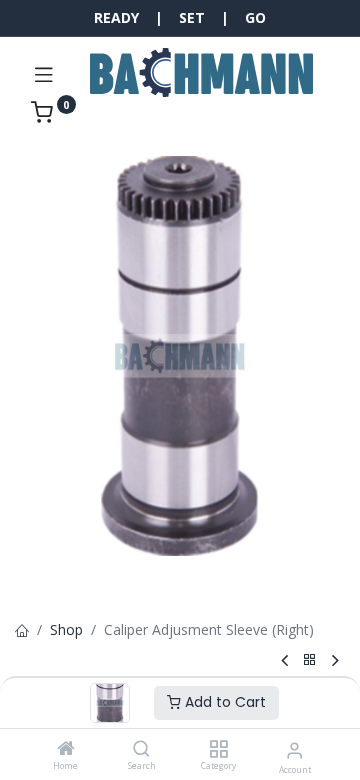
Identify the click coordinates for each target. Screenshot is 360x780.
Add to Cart (223, 702)
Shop (66, 629)
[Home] (66, 749)
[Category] (218, 749)
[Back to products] (310, 660)
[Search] (141, 749)
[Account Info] (294, 749)
